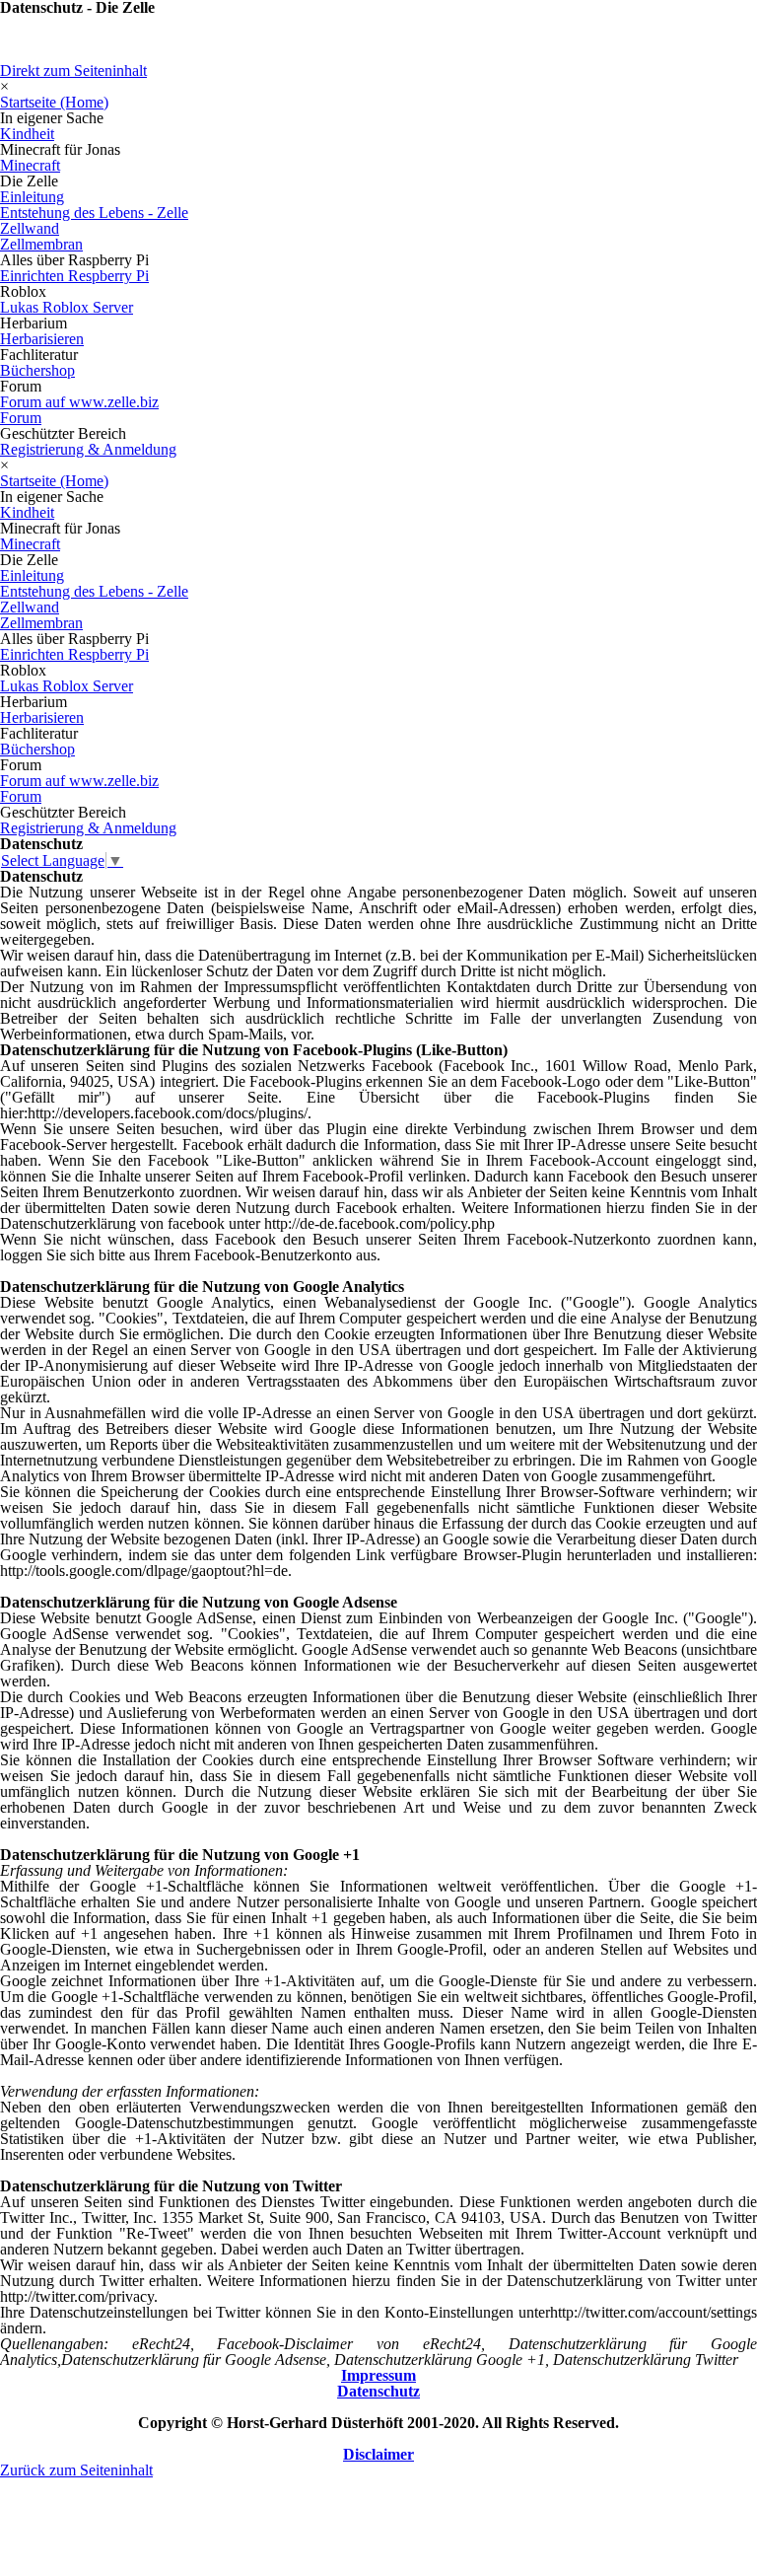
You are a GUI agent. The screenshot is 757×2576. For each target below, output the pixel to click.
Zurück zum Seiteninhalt (76, 2470)
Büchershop (37, 370)
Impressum (378, 2375)
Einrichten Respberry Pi (74, 276)
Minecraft (30, 165)
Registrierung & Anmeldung (88, 449)
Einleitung (32, 197)
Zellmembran (41, 244)
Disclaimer (378, 2454)
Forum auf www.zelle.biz (79, 402)
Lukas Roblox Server (67, 307)
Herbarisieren (42, 339)
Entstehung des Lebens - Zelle (94, 213)
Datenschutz (378, 2391)
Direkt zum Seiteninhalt (73, 71)
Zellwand (30, 228)
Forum (21, 418)
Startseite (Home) (54, 102)
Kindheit (27, 134)
